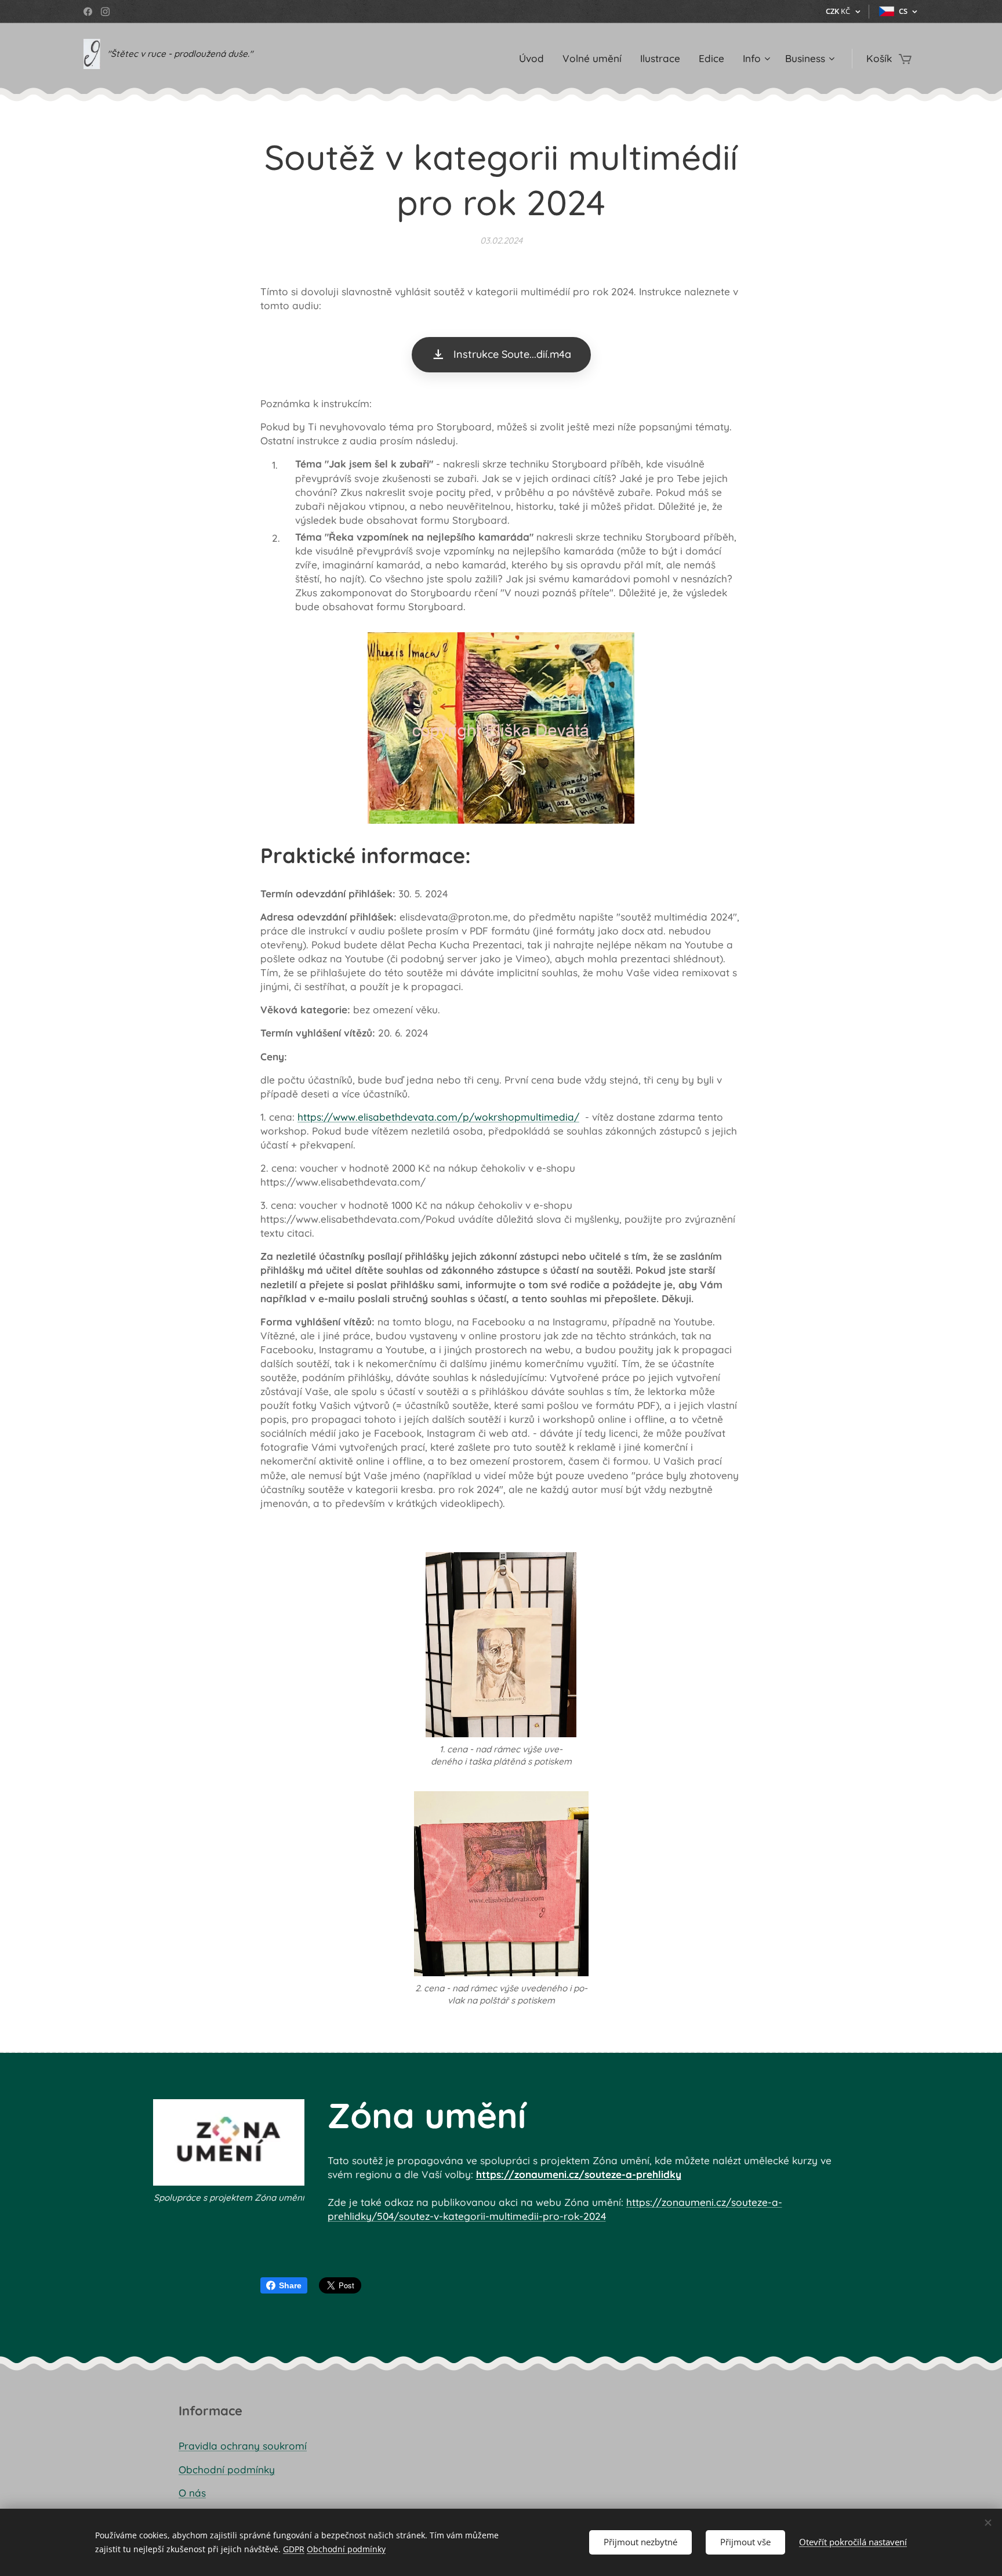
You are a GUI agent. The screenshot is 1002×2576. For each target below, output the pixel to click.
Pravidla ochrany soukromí (243, 2446)
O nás (192, 2493)
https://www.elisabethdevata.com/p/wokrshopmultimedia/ (438, 1117)
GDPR (294, 2549)
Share (290, 2285)
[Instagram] (105, 12)
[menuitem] (535, 59)
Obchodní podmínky (227, 2470)
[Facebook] (88, 12)
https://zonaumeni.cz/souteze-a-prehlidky (579, 2174)
